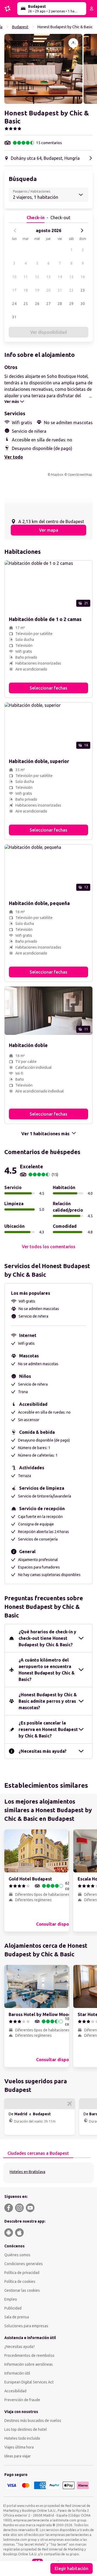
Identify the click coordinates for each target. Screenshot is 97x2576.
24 (14, 304)
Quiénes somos (17, 2255)
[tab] (38, 2153)
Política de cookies (20, 2282)
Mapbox (57, 475)
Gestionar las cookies (22, 2290)
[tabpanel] (48, 2173)
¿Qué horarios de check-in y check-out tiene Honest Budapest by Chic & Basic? (47, 1638)
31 (14, 317)
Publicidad (13, 2308)
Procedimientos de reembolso (29, 2355)
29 (71, 304)
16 (83, 277)
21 (60, 290)
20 (48, 290)
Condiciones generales (24, 2264)
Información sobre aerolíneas (29, 2364)
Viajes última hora (19, 2447)
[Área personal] (92, 9)
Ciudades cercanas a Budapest (38, 2153)
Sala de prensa (17, 2317)
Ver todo (14, 457)
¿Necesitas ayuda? (20, 2347)
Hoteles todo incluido (22, 2438)
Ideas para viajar (18, 2456)
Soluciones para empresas (26, 2326)
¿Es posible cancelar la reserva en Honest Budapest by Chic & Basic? (48, 1729)
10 (14, 277)
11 (26, 277)
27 (48, 304)
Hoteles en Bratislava (27, 2172)
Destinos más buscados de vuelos (33, 2421)
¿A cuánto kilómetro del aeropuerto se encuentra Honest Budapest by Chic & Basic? (47, 1670)
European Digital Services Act (29, 2382)
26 (37, 304)
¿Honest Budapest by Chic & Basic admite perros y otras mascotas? (48, 1701)
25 (26, 304)
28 (60, 304)
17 (14, 290)
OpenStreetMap (80, 475)
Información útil (17, 2373)
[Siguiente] (82, 230)
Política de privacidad (22, 2273)
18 (26, 290)
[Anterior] (15, 230)
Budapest (20, 27)
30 (83, 304)
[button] (43, 69)
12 (37, 277)
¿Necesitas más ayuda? (43, 1751)
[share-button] (73, 43)
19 (37, 290)
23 (83, 290)
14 (60, 277)
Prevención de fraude (22, 2400)
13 (48, 277)
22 (71, 290)
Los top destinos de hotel (26, 2429)
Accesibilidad (15, 2391)
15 (71, 277)
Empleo (11, 2299)
